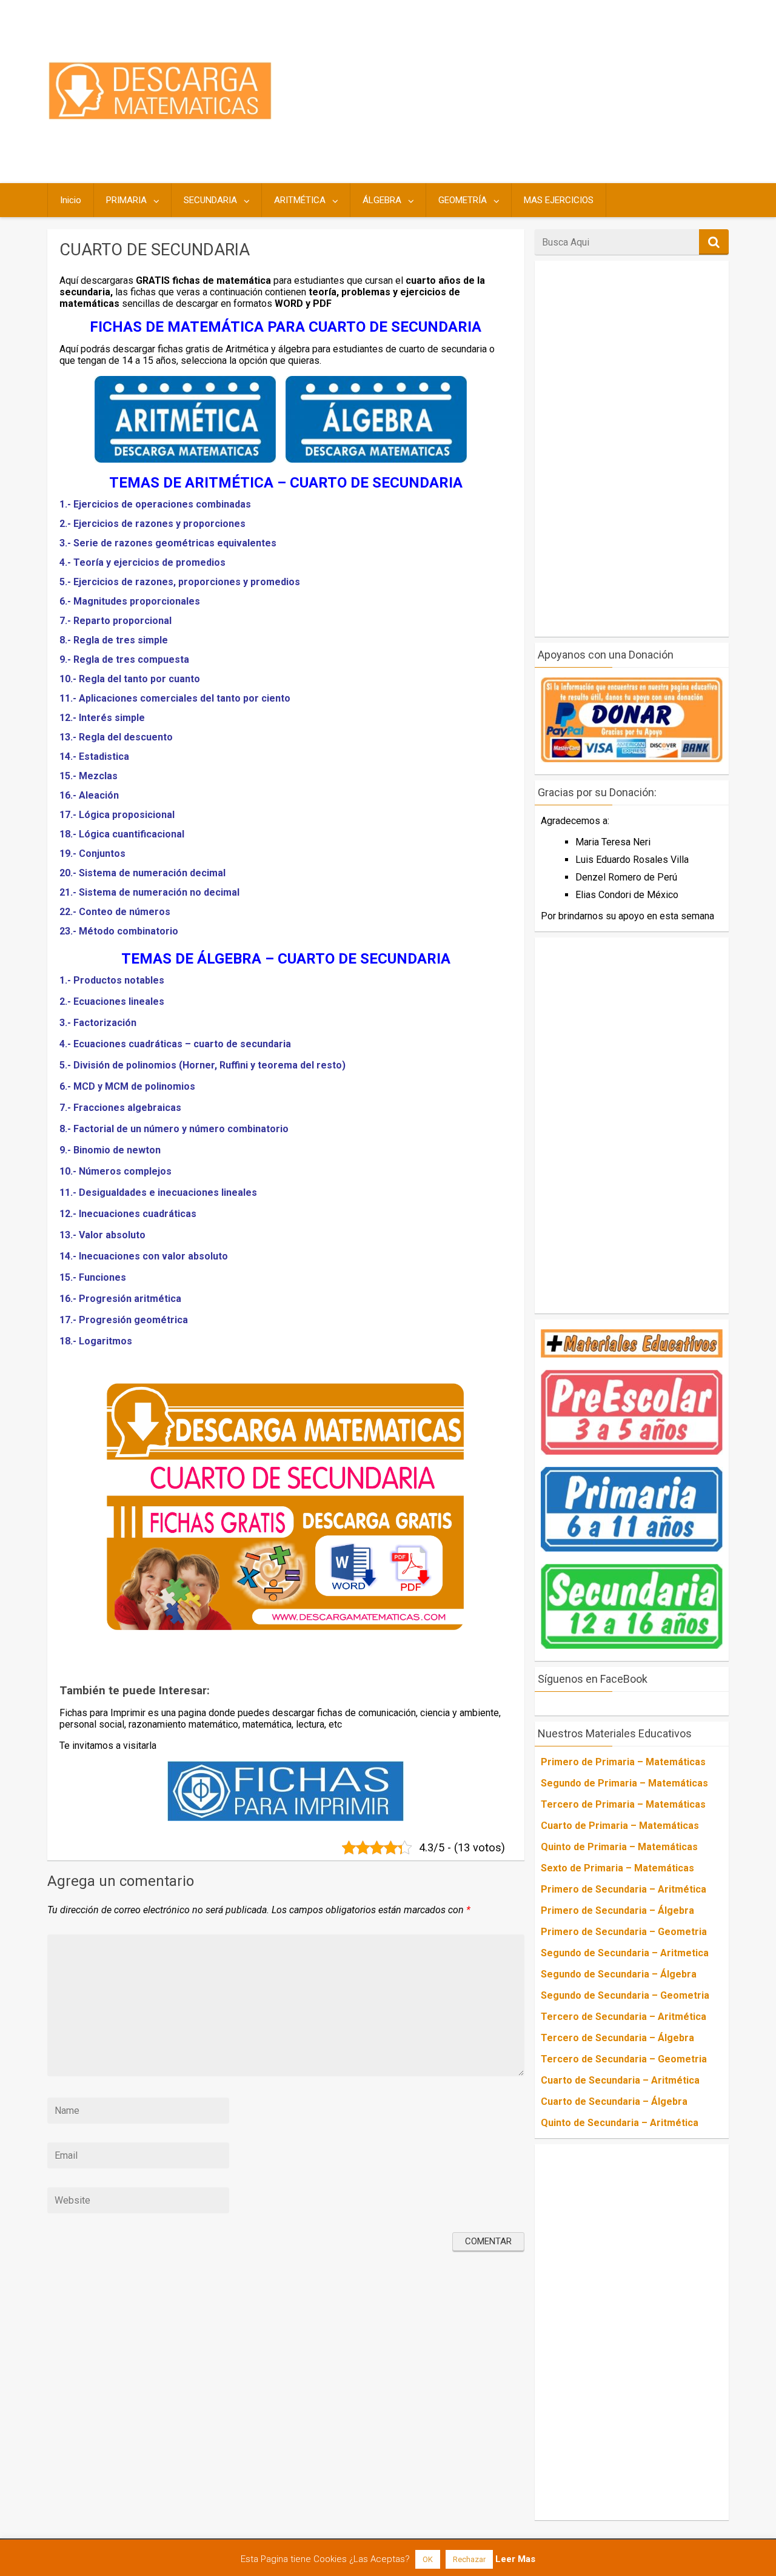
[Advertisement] (504, 92)
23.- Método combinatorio (119, 931)
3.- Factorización (98, 1023)
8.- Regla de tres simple (114, 640)
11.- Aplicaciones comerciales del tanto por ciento (175, 698)
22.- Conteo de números (115, 912)
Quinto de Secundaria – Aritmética (620, 2123)
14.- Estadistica (94, 756)
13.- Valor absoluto (102, 1235)
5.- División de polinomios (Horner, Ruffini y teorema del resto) (202, 1065)
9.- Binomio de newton (110, 1150)
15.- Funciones (93, 1277)
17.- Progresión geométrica (124, 1320)
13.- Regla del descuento (116, 737)
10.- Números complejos (115, 1171)
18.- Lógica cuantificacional (122, 834)
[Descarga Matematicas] (160, 117)
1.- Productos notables (112, 980)
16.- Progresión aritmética (120, 1299)
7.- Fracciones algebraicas (120, 1108)
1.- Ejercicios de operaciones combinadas (155, 504)
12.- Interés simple (102, 718)
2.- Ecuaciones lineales (112, 1001)
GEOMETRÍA (463, 200)
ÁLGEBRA (382, 200)
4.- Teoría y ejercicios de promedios (142, 562)
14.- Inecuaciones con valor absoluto (144, 1256)
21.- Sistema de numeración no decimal (149, 892)
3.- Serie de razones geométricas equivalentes (168, 543)
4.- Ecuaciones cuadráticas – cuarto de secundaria (175, 1044)
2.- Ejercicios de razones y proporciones (152, 524)
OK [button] (428, 2559)
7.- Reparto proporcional (115, 621)
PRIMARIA (126, 200)
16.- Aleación (89, 795)
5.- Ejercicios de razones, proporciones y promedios (180, 582)
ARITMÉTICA (300, 200)
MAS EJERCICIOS (559, 200)
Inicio (71, 200)
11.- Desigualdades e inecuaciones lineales (158, 1192)
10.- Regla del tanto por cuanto (130, 679)
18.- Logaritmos (96, 1341)
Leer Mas (515, 2559)
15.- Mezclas (89, 776)
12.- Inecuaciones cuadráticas (128, 1214)
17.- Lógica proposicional (117, 815)
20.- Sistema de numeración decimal (142, 873)
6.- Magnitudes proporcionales (130, 601)
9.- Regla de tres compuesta (124, 659)
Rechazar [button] (469, 2559)
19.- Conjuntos (92, 854)
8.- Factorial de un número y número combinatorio (174, 1129)
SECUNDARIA (210, 200)
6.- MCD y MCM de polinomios (127, 1086)
